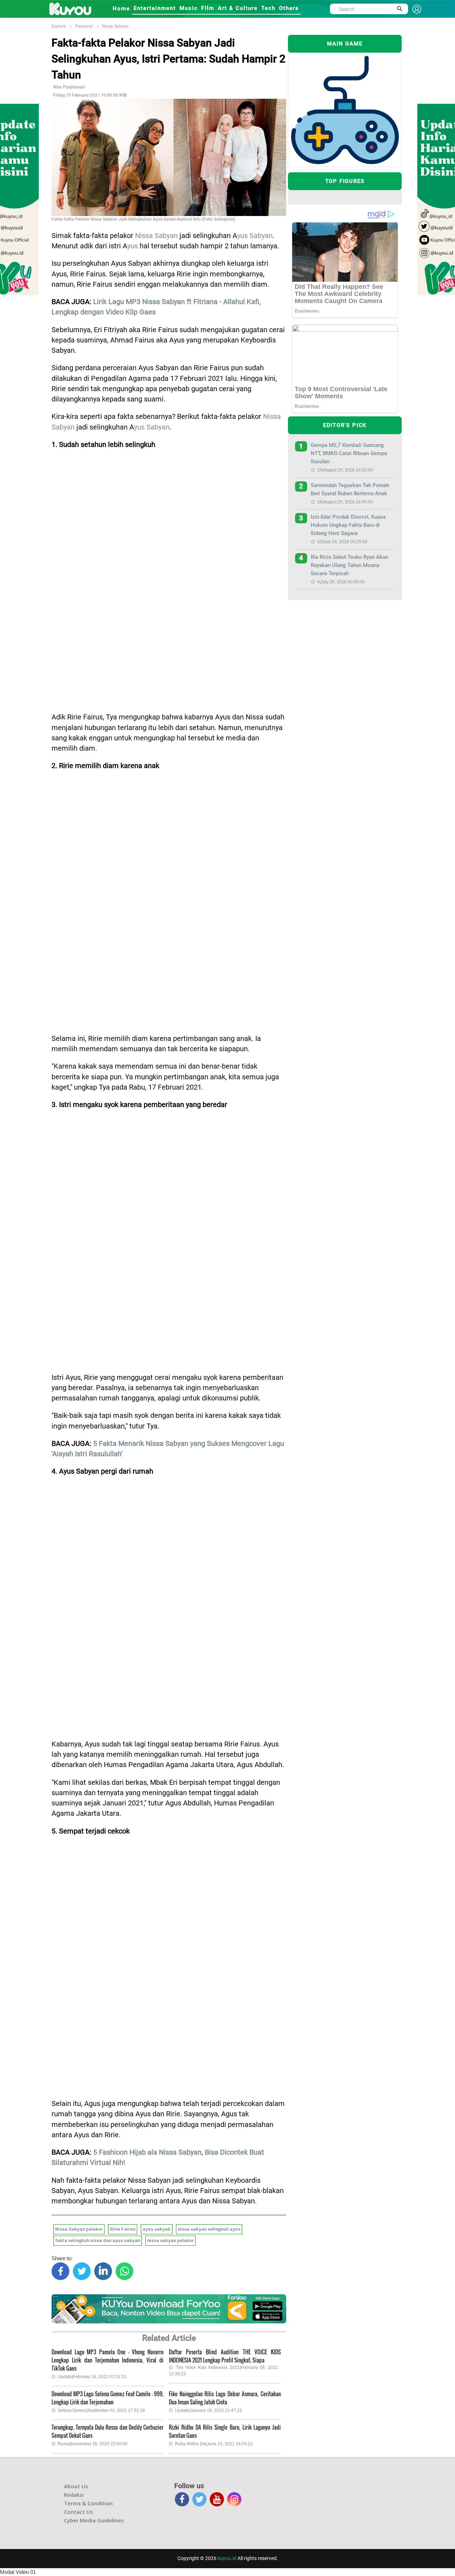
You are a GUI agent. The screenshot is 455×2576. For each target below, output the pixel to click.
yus (133, 246)
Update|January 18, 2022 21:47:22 (208, 2410)
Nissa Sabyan (115, 26)
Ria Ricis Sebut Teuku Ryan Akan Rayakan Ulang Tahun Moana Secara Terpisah (349, 565)
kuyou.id (227, 2558)
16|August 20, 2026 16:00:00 (345, 502)
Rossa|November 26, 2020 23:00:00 (93, 2444)
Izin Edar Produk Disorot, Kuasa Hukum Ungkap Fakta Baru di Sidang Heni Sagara (348, 525)
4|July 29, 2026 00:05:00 (341, 582)
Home (121, 9)
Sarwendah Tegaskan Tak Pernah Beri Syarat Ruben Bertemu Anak (350, 489)
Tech (268, 8)
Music (189, 8)
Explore (59, 26)
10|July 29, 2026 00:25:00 (342, 542)
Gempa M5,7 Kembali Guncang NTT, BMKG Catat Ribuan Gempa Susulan (349, 453)
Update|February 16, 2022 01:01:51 (92, 2377)
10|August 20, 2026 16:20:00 (345, 470)
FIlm (208, 8)
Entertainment (155, 8)
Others (289, 8)
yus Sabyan (255, 236)
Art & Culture (238, 8)
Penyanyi (84, 26)
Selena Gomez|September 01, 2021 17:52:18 (101, 2410)
